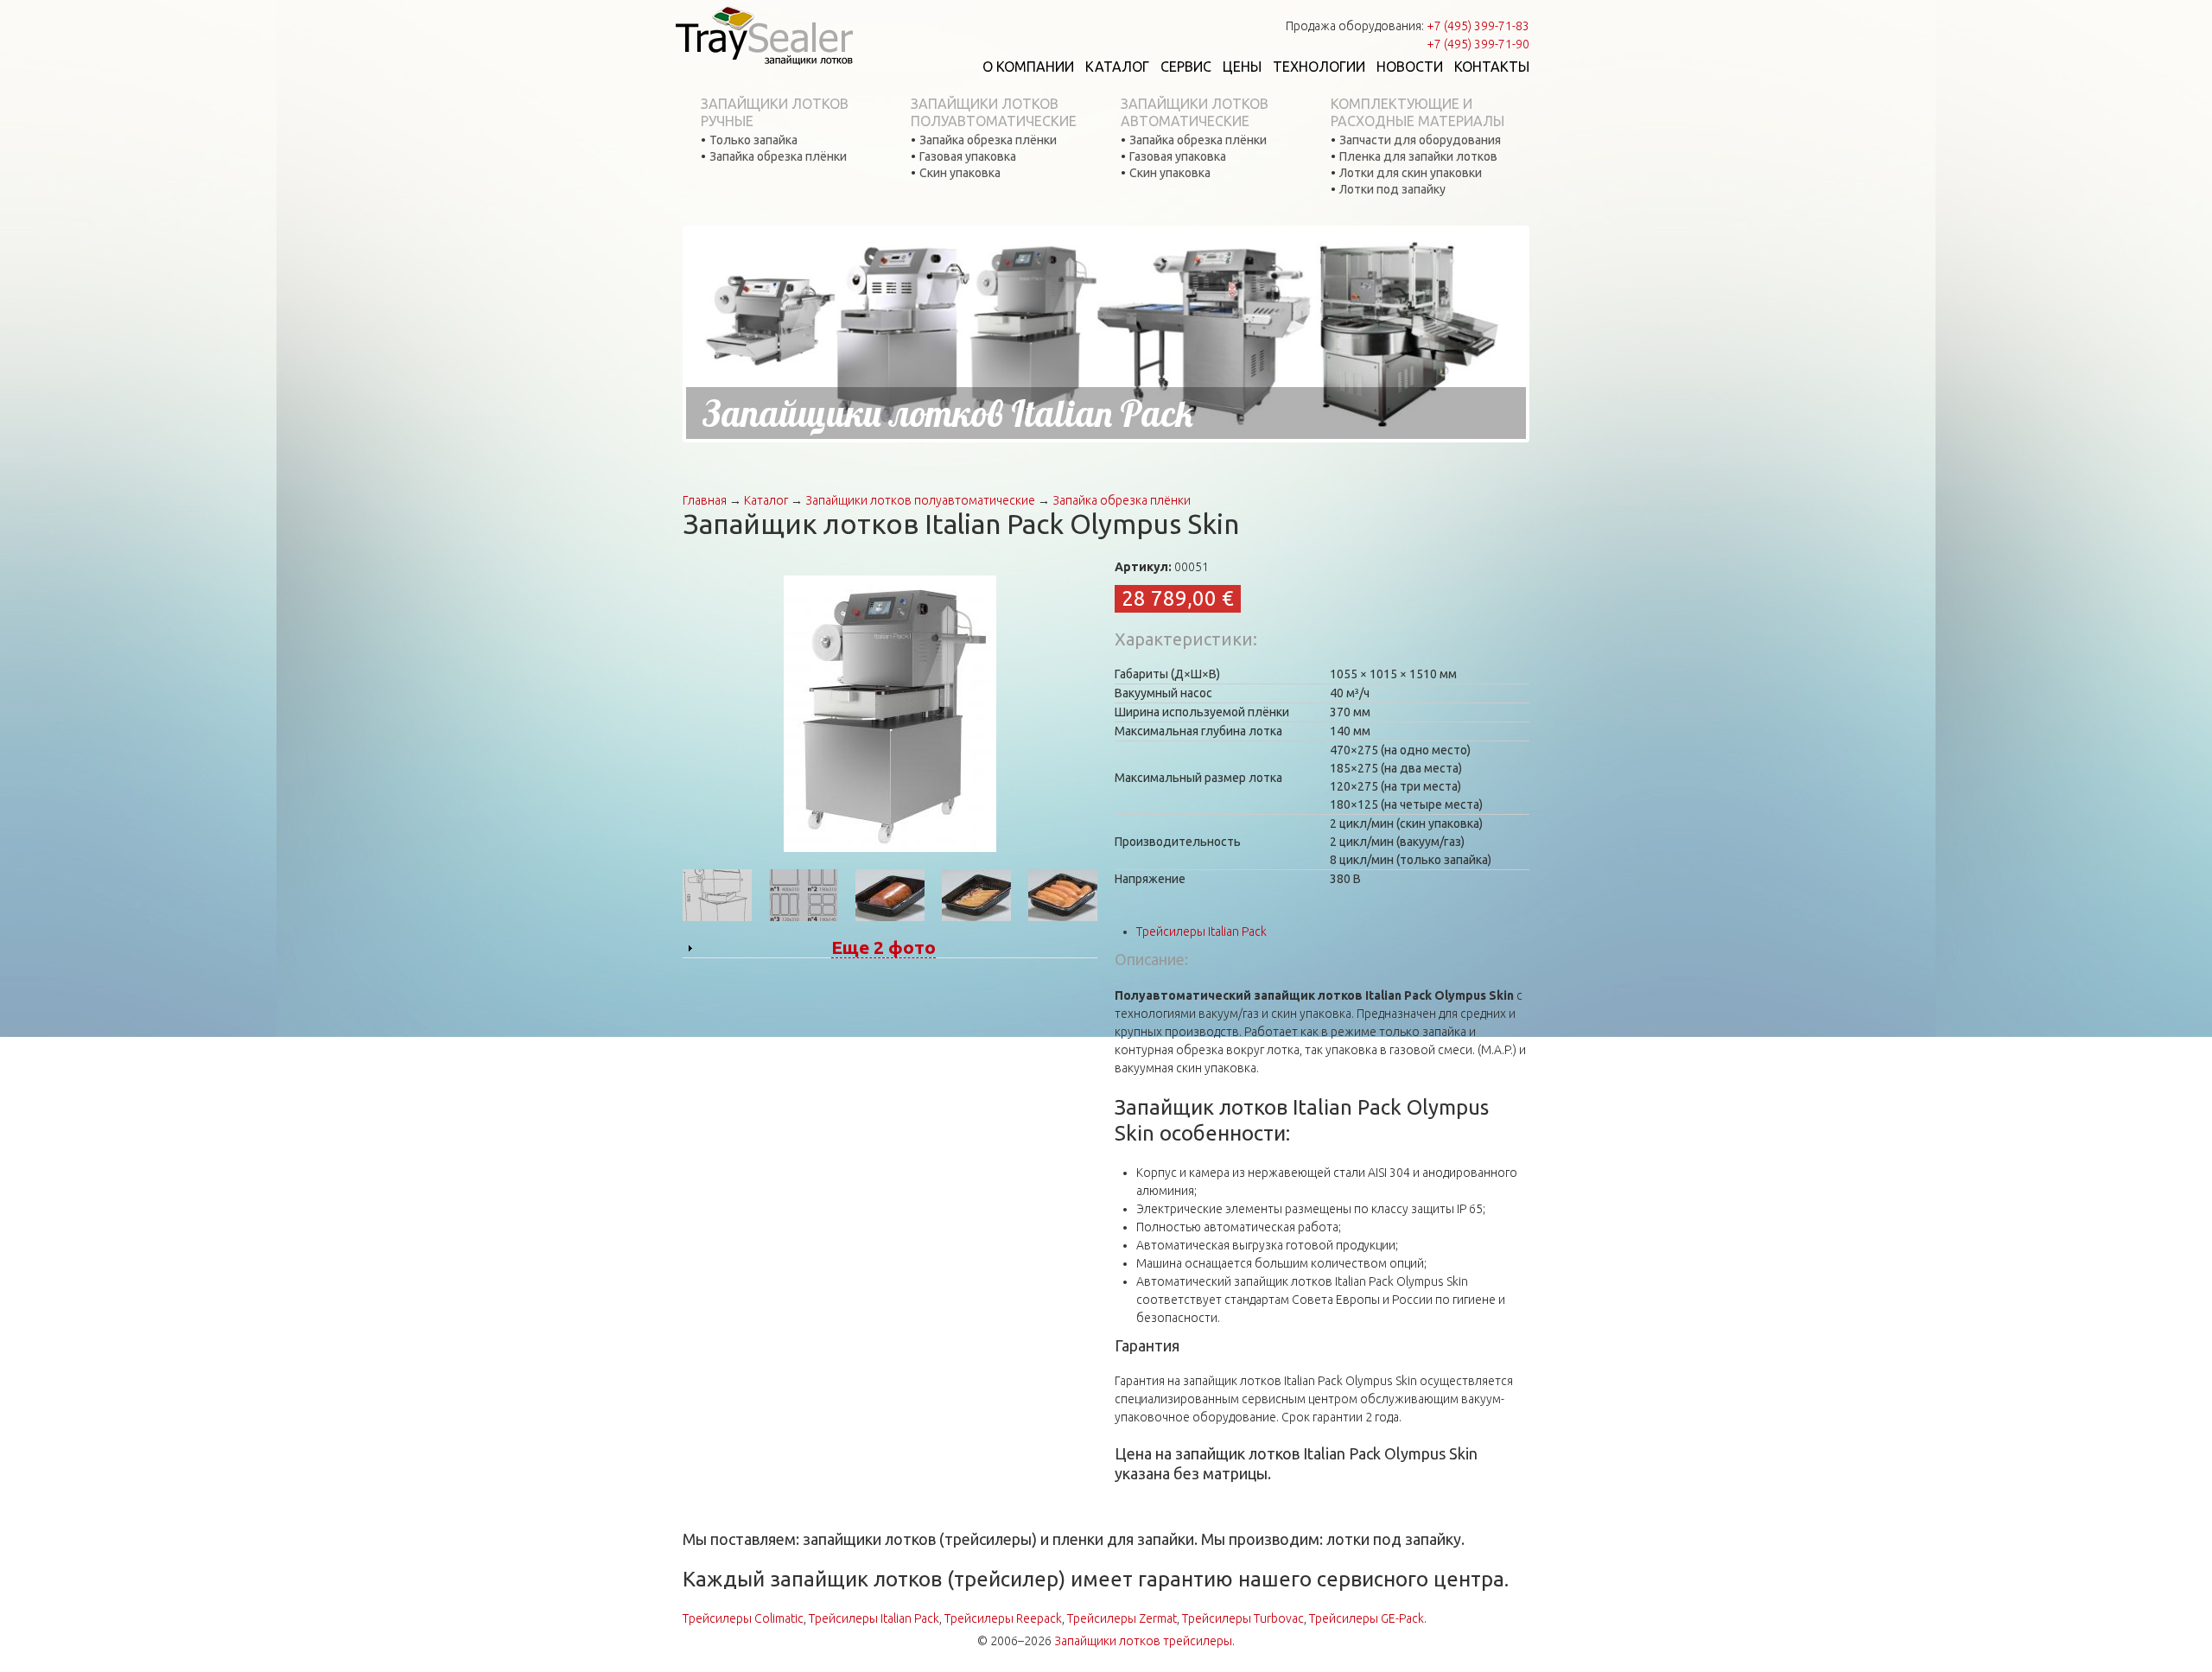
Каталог (1117, 67)
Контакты (1492, 67)
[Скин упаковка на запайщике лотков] (890, 894)
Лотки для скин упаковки (1411, 173)
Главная (705, 500)
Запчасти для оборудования (1420, 140)
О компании (1028, 67)
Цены (1242, 67)
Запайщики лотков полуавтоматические (994, 112)
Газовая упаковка (968, 156)
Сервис (1186, 67)
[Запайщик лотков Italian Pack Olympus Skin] (890, 713)
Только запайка (753, 140)
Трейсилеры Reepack (1003, 1618)
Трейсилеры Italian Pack (1201, 931)
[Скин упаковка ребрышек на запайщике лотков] (976, 894)
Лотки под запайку (1392, 189)
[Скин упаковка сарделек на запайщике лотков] (1063, 894)
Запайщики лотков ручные (775, 112)
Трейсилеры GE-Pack (1367, 1618)
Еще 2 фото (884, 947)
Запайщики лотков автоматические (1195, 112)
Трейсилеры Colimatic (743, 1618)
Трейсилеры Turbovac (1243, 1618)
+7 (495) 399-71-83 (1478, 26)
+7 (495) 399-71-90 (1478, 44)
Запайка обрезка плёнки (778, 156)
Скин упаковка (960, 173)
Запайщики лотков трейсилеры (1143, 1641)
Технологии (1319, 67)
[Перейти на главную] (764, 35)
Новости (1410, 67)
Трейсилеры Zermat (1122, 1618)
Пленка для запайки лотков (1418, 156)
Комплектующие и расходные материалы (1417, 112)
